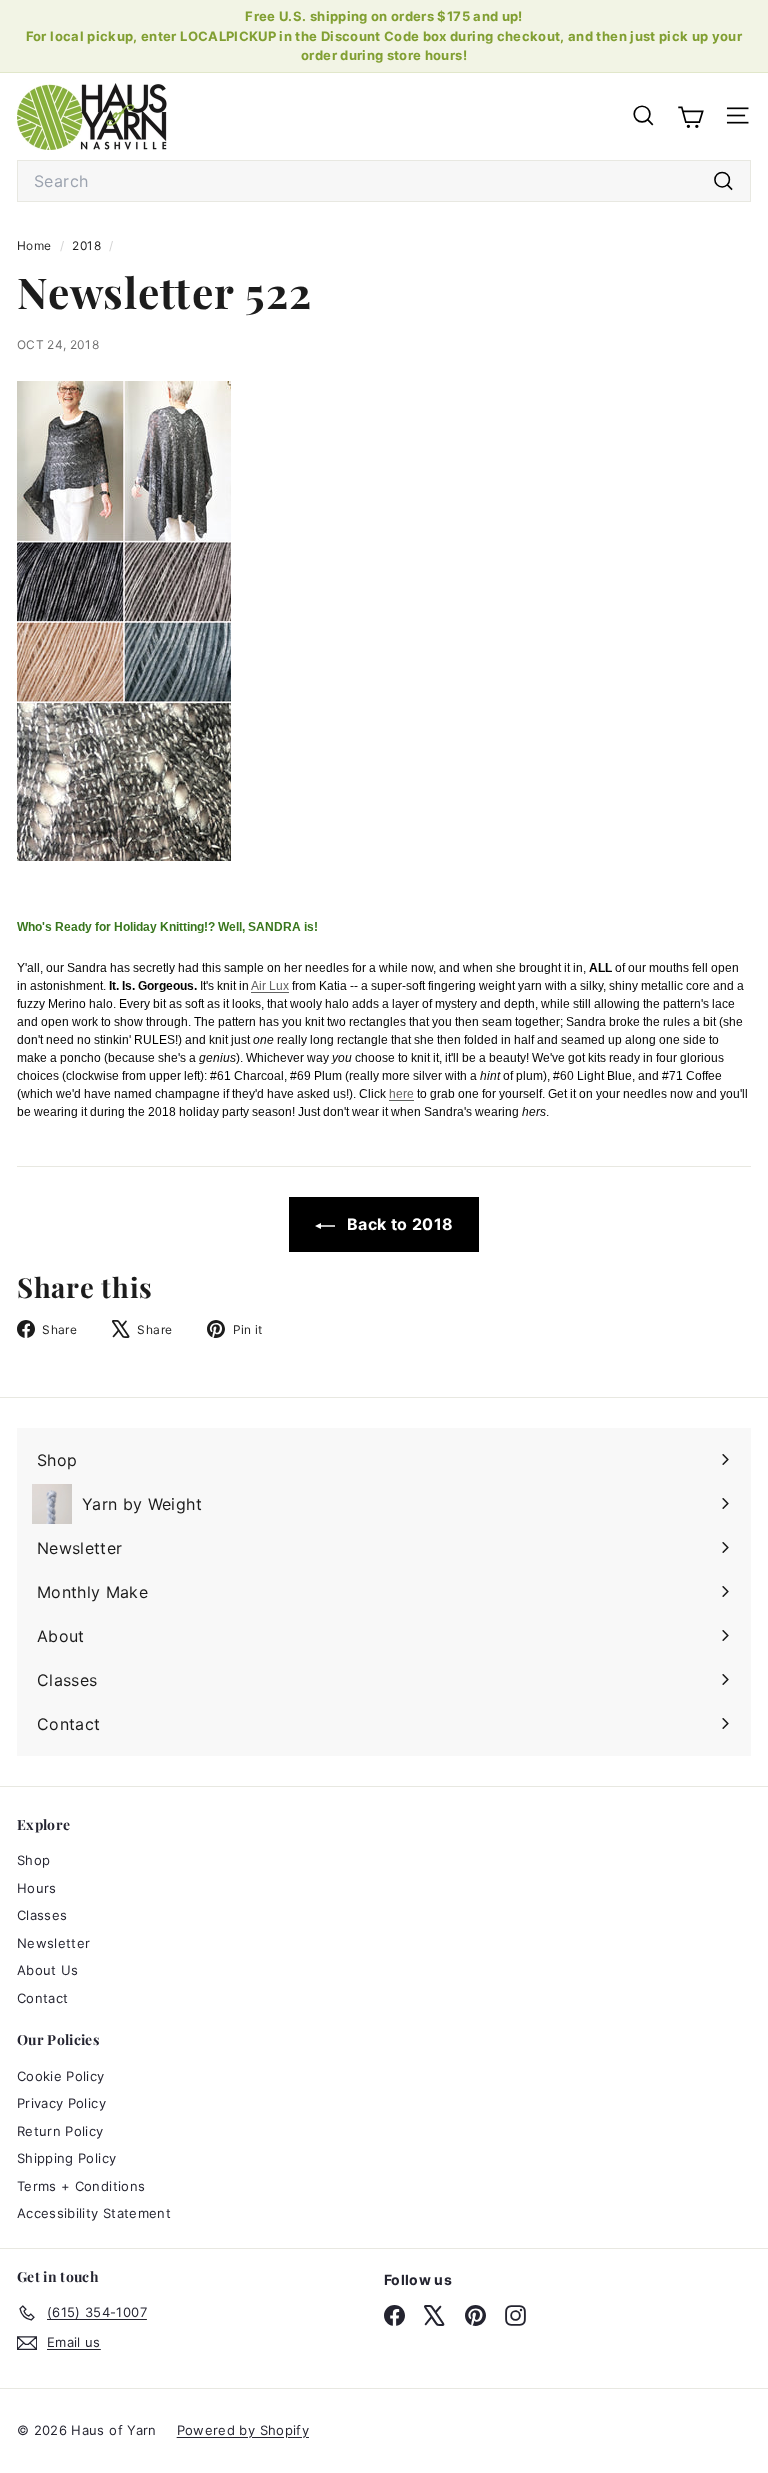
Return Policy (60, 2131)
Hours (37, 1888)
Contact (42, 1998)
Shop (33, 1860)
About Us (48, 1970)
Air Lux (270, 986)
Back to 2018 (398, 1224)
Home (36, 245)
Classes (42, 1915)
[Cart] (690, 116)
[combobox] (384, 181)
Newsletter (54, 1943)
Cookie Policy (61, 2076)
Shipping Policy (66, 2158)
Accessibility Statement (94, 2213)
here (401, 1094)
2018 (86, 245)
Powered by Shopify (243, 2430)
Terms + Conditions (81, 2186)
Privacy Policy (61, 2103)
